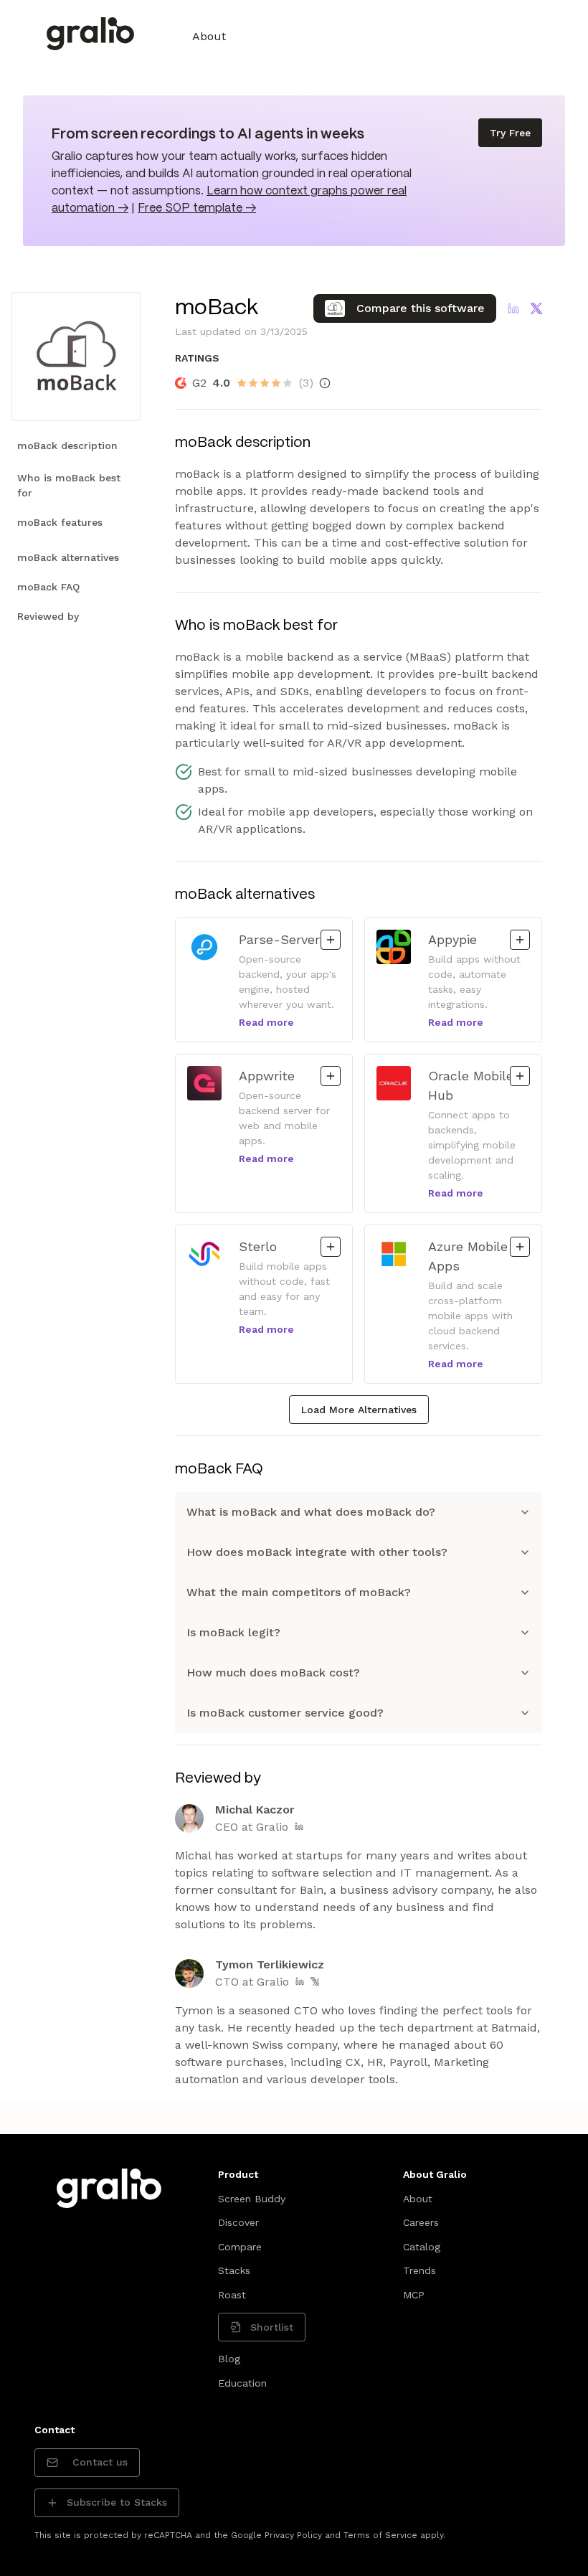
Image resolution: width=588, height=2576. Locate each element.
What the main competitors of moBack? (299, 1592)
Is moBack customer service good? (285, 1713)
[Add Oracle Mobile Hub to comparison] (520, 1076)
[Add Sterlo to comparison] (331, 1247)
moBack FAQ (48, 587)
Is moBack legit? (233, 1632)
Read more (266, 1022)
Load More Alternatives (359, 1410)
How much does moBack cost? (273, 1672)
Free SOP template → (197, 208)
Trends (419, 2270)
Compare (240, 2247)
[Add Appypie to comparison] (520, 940)
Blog (229, 2359)
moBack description (67, 445)
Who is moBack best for (69, 485)
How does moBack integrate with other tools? (317, 1552)
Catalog (422, 2247)
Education (242, 2383)
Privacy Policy (293, 2535)
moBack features (60, 522)
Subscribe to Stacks (117, 2502)
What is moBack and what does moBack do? (311, 1512)
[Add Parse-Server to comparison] (331, 940)
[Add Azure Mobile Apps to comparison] (520, 1247)
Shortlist (272, 2327)
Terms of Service (380, 2535)
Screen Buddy (252, 2199)
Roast (232, 2295)
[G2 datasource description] (325, 383)
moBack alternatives (68, 557)
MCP (414, 2295)
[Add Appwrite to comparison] (331, 1076)
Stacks (234, 2270)
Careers (421, 2222)
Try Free (510, 133)
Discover (238, 2222)
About (209, 36)
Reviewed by (48, 616)
